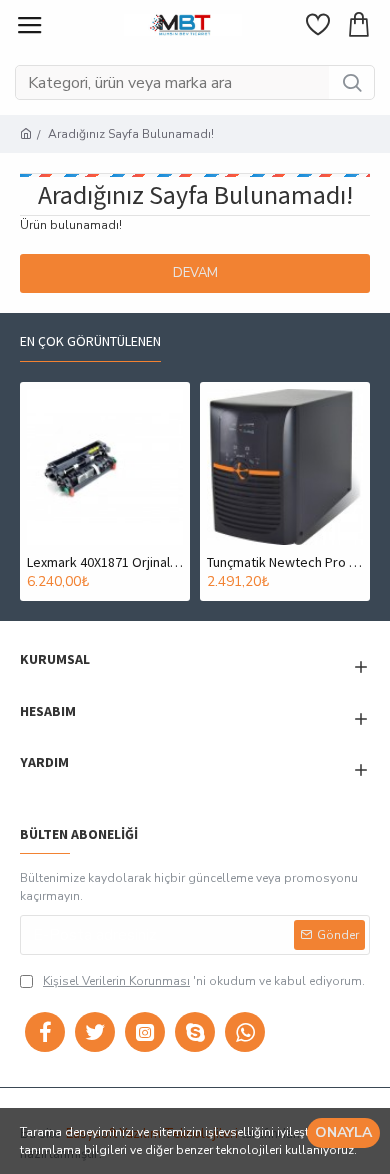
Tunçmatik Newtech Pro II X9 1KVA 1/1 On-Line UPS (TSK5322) (285, 562)
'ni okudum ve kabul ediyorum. (204, 981)
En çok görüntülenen (90, 341)
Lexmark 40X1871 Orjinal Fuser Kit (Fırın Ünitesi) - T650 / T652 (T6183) (105, 562)
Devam (195, 273)
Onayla (343, 1132)
